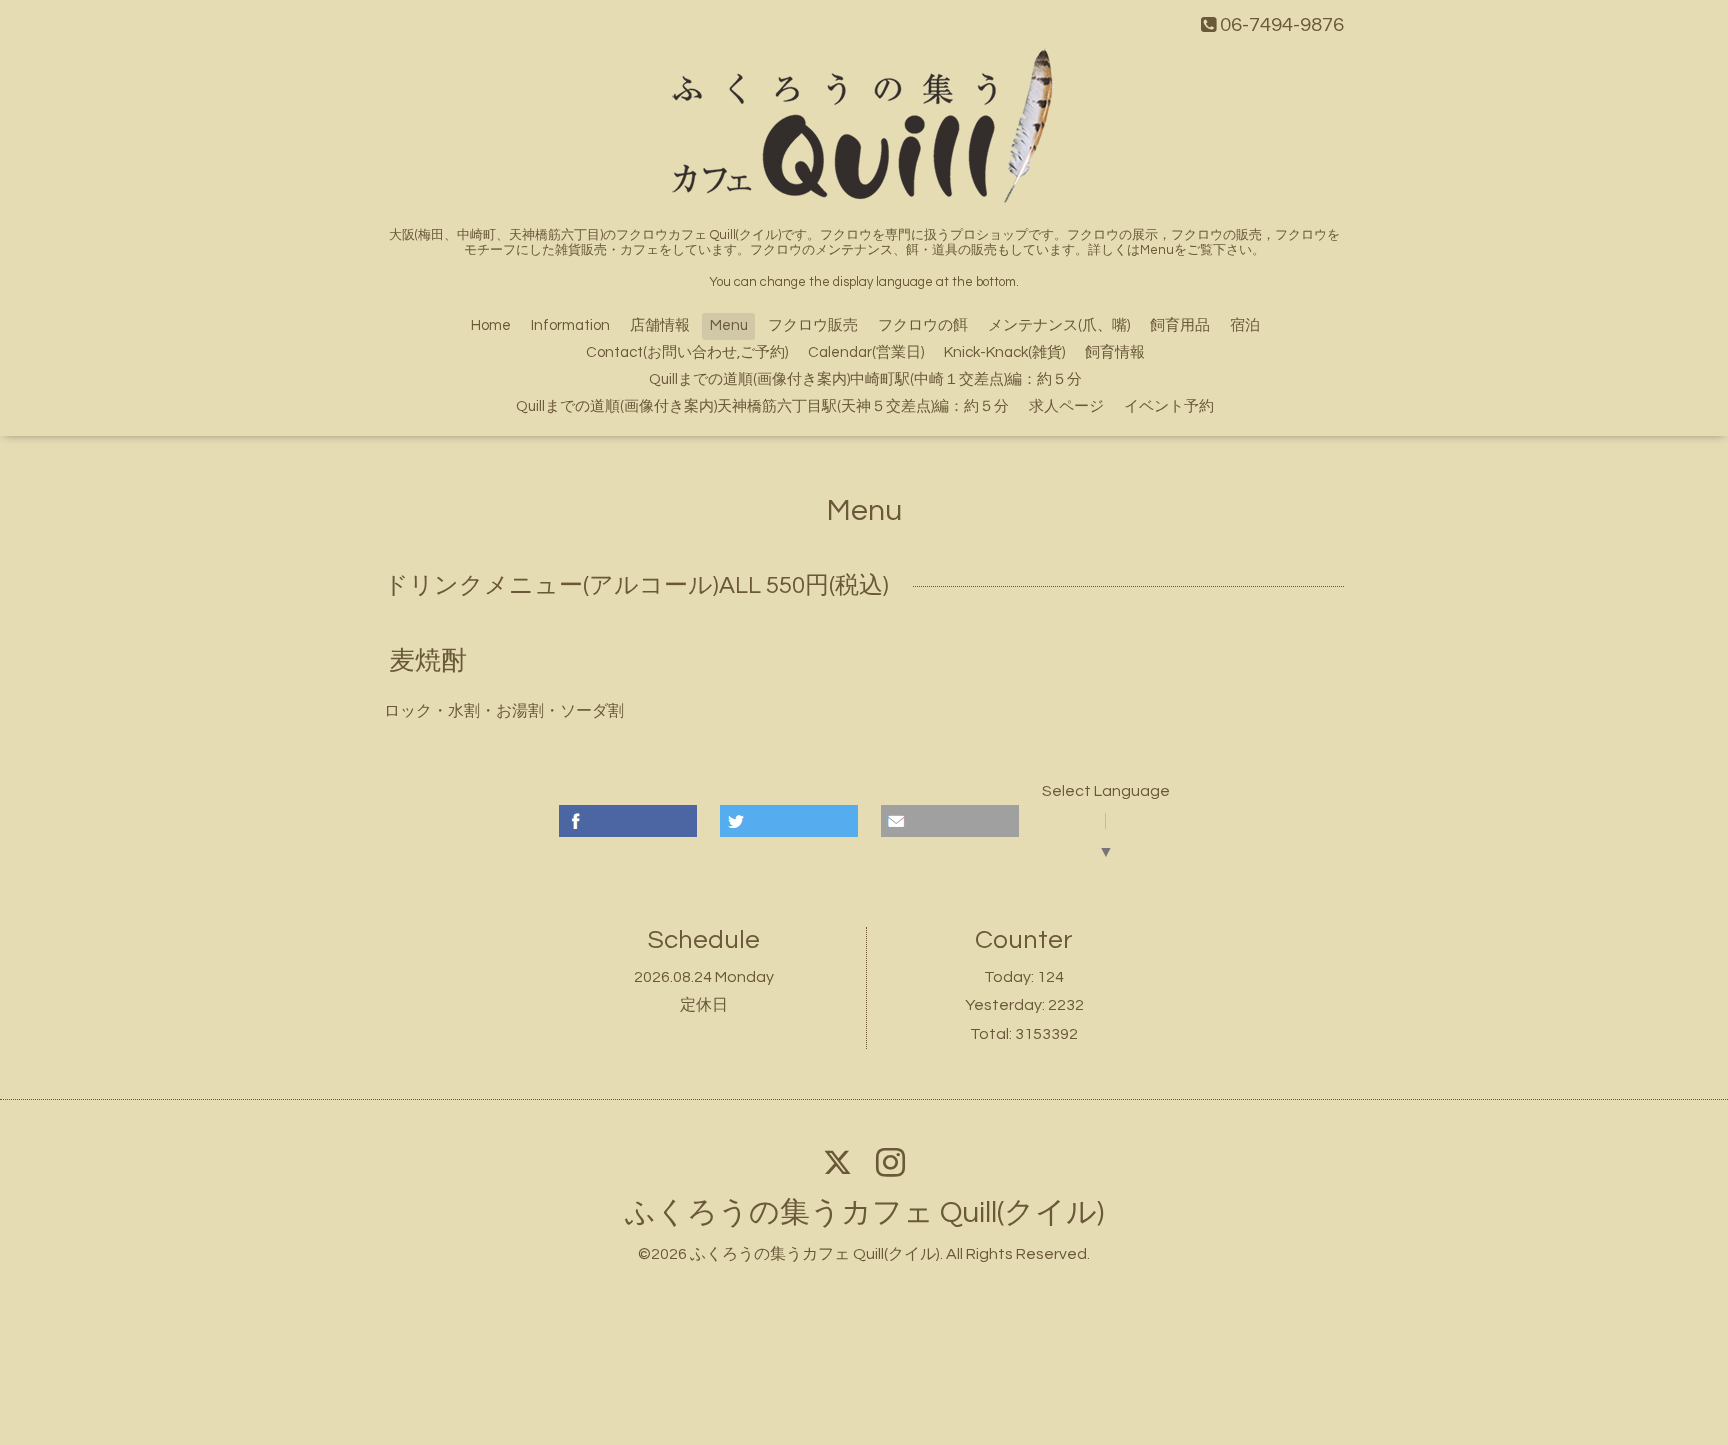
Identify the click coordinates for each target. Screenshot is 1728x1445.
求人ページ (1066, 406)
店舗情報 (660, 325)
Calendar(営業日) (866, 352)
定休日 (704, 1005)
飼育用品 (1180, 325)
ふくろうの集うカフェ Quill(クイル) (864, 1212)
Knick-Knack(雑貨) (1004, 352)
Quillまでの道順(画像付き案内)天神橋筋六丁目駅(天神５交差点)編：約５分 (762, 406)
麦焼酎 (428, 660)
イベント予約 (1169, 406)
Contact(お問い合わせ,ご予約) (687, 352)
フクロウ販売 (813, 325)
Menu (729, 325)
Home (491, 325)
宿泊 (1245, 325)
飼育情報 (1115, 352)
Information (570, 325)
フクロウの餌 (923, 325)
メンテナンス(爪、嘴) (1059, 325)
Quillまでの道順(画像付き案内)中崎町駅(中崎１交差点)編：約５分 (865, 379)
